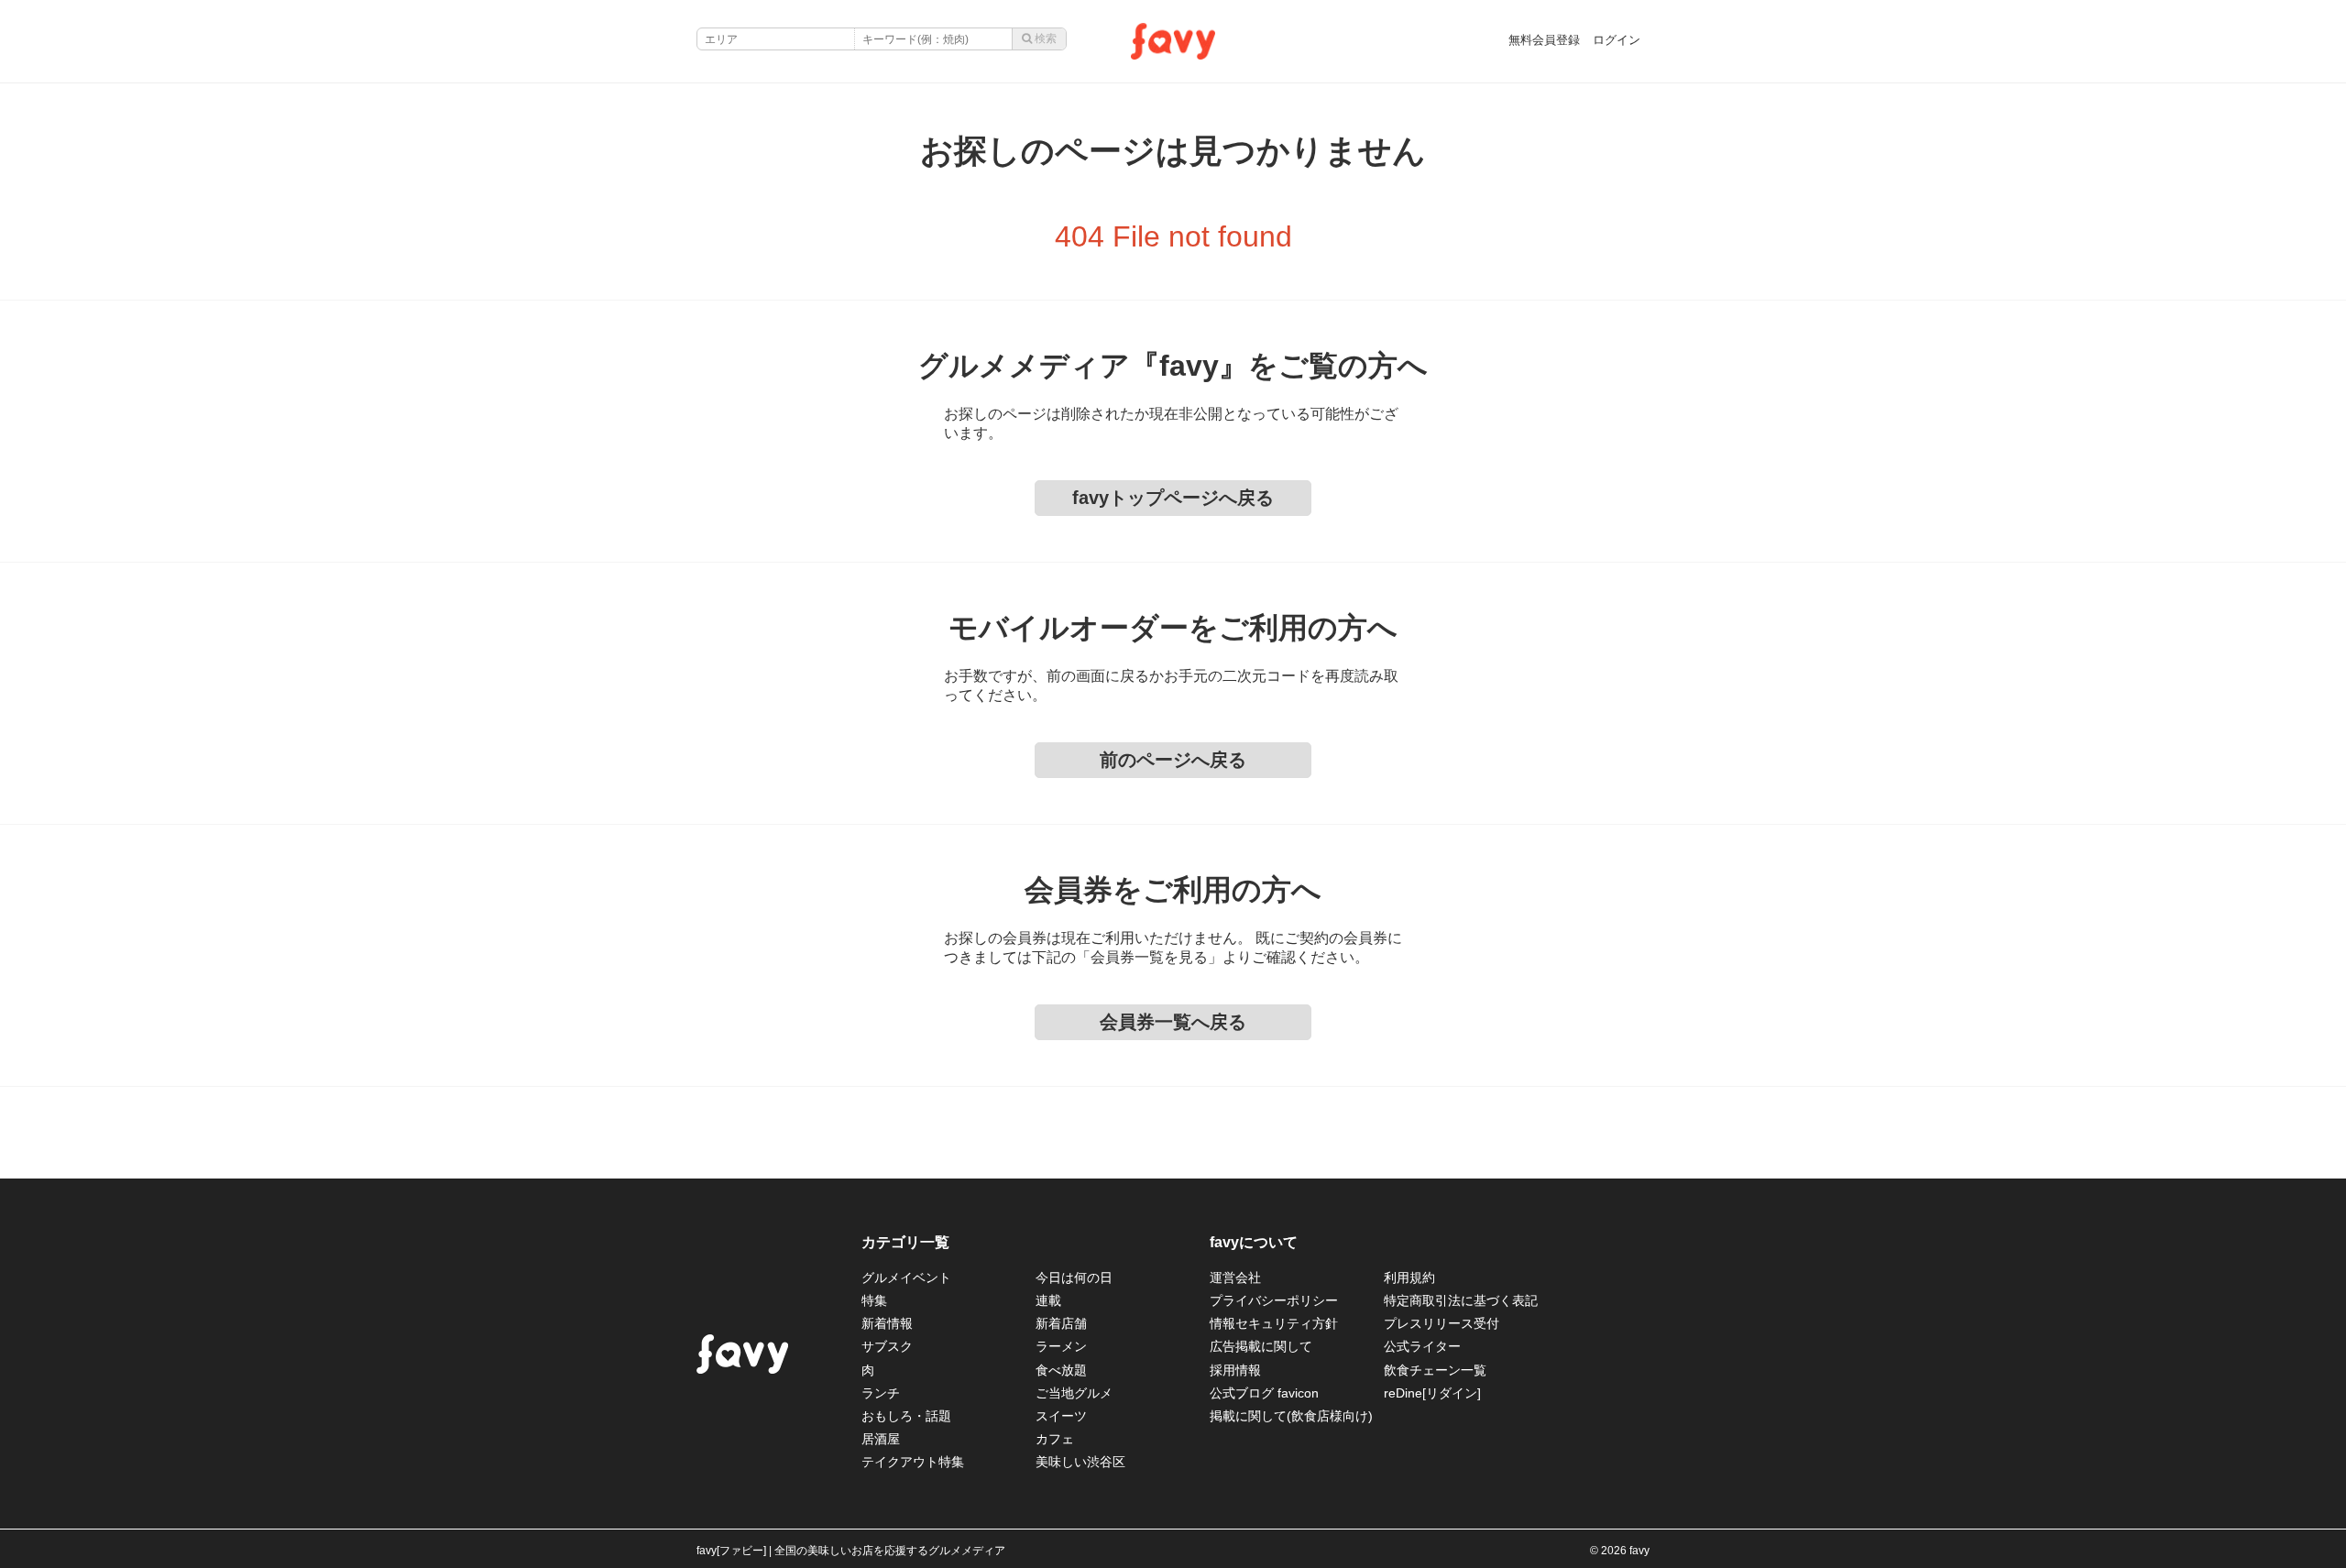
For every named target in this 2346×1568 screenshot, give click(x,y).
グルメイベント (906, 1277)
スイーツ (1061, 1416)
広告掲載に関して (1261, 1346)
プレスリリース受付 (1442, 1323)
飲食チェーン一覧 (1435, 1370)
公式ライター (1422, 1346)
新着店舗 (1061, 1323)
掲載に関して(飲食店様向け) (1291, 1416)
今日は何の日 (1074, 1277)
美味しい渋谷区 (1080, 1462)
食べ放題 (1061, 1370)
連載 (1048, 1300)
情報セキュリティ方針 (1274, 1323)
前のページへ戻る (1173, 760)
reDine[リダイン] (1432, 1393)
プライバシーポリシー (1274, 1300)
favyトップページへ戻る (1173, 498)
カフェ (1055, 1439)
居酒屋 (881, 1439)
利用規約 (1409, 1277)
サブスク (887, 1346)
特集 (874, 1300)
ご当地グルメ (1074, 1393)
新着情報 (887, 1323)
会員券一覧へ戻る (1173, 1022)
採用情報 (1235, 1370)
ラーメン (1061, 1346)
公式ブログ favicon (1264, 1393)
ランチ (881, 1393)
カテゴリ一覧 (905, 1242)
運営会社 (1235, 1277)
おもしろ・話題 (906, 1416)
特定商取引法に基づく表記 (1461, 1300)
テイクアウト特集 (913, 1462)
